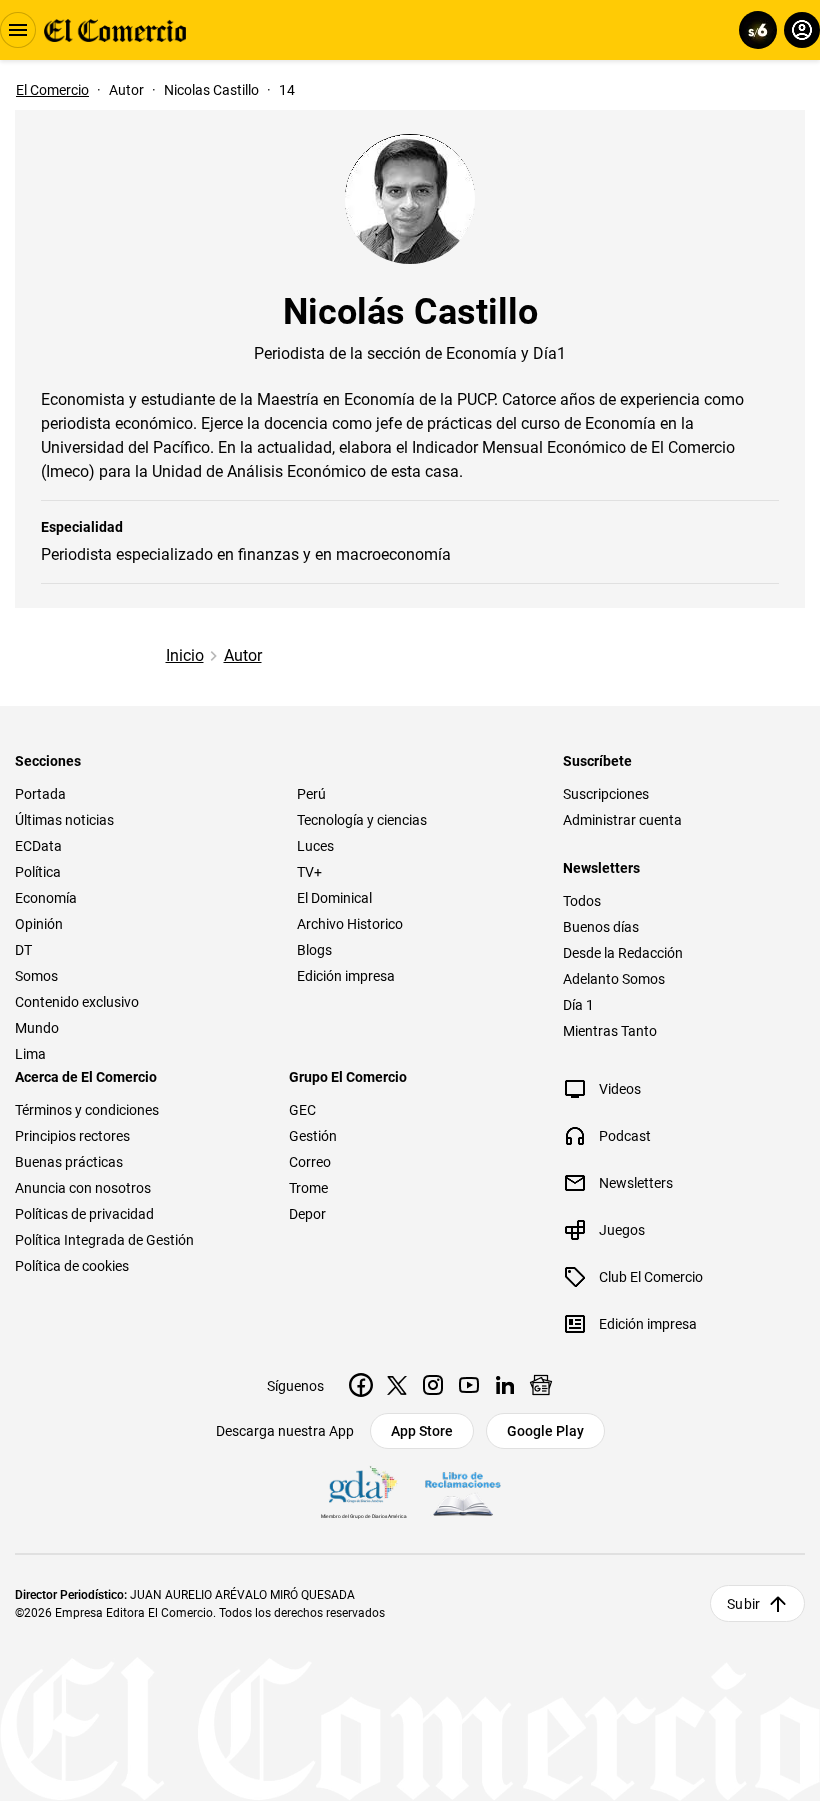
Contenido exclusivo (77, 1002)
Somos (36, 976)
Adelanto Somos (614, 979)
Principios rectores (72, 1136)
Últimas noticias (64, 820)
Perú (311, 794)
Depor (307, 1214)
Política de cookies (72, 1266)
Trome (308, 1188)
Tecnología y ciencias (362, 820)
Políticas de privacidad (84, 1214)
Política (38, 872)
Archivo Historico (350, 924)
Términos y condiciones (87, 1110)
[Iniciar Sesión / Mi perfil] (802, 30)
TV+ (309, 872)
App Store (422, 1431)
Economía (46, 898)
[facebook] (361, 1385)
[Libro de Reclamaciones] (463, 1494)
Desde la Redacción (623, 953)
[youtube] (469, 1385)
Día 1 (578, 1005)
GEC (302, 1110)
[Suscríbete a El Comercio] (754, 30)
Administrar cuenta (622, 820)
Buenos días (601, 927)
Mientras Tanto (610, 1031)
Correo (310, 1162)
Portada (40, 794)
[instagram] (433, 1385)
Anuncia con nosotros (83, 1188)
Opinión (39, 924)
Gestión (313, 1136)
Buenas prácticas (69, 1162)
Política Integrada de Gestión (104, 1240)
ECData (38, 846)
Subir (743, 1604)
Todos (582, 901)
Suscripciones (606, 794)
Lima (30, 1054)
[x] (397, 1385)
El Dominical (334, 898)
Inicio (185, 655)
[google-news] (541, 1385)
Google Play (545, 1431)
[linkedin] (505, 1385)
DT (23, 950)
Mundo (37, 1028)
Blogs (314, 950)
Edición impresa (346, 976)
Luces (315, 846)
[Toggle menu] (18, 30)
